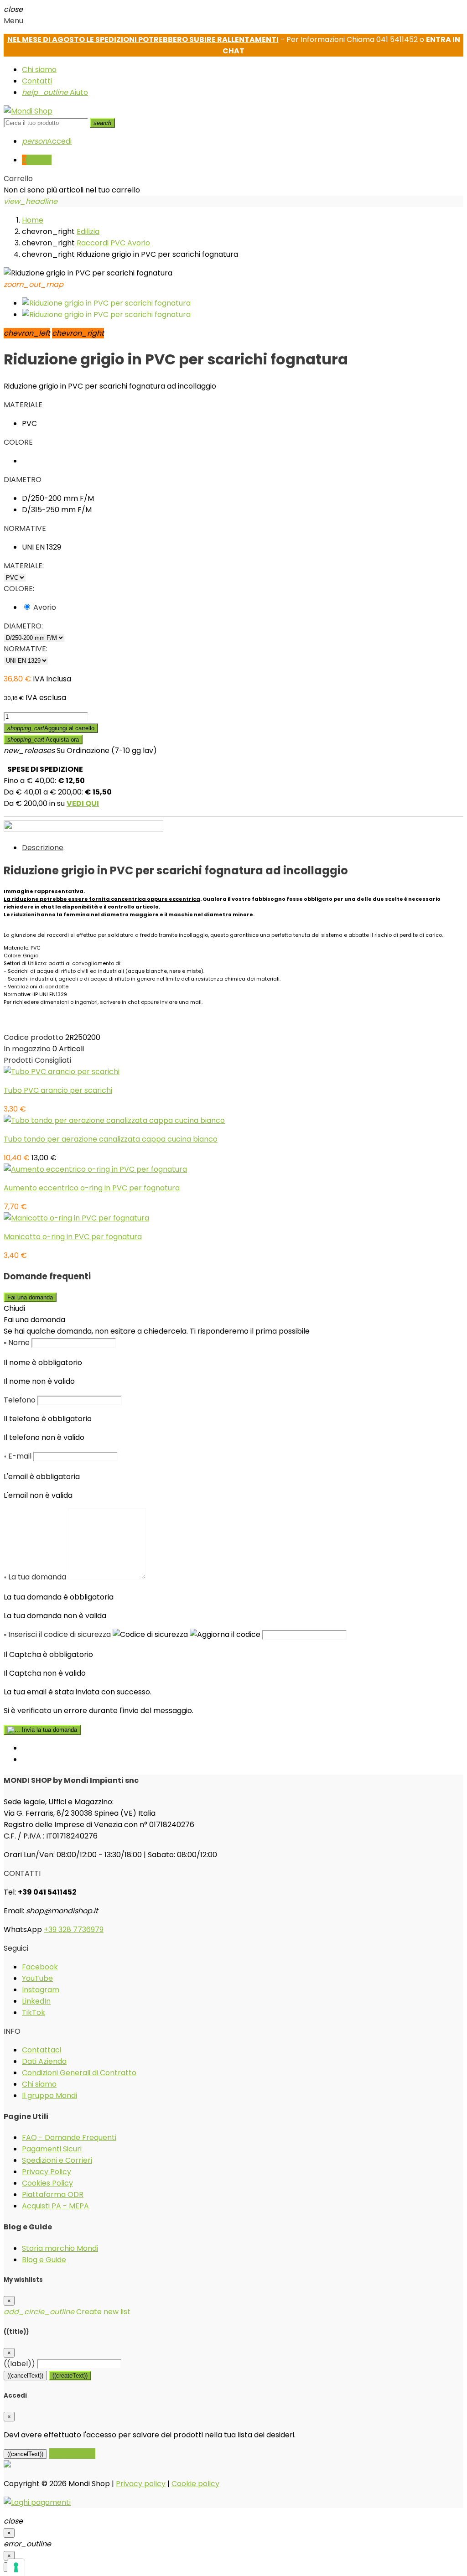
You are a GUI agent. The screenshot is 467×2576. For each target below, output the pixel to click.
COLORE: (19, 589)
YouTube (37, 1978)
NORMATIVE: (26, 649)
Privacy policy (141, 2484)
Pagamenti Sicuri (52, 2149)
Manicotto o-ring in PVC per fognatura (73, 1237)
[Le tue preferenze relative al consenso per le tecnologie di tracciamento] (16, 2567)
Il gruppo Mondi (49, 2096)
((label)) (19, 2364)
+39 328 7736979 (74, 1929)
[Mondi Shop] (28, 111)
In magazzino (27, 1049)
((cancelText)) (25, 2376)
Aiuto (55, 92)
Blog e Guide (44, 2260)
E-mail (18, 1456)
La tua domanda (35, 1577)
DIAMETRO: (23, 626)
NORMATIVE (25, 528)
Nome (17, 1343)
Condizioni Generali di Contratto (79, 2073)
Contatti (37, 81)
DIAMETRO (23, 480)
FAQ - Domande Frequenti (69, 2137)
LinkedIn (36, 2001)
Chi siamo (39, 70)
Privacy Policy (47, 2172)
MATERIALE (23, 405)
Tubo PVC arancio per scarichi (58, 1090)
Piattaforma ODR (53, 2194)
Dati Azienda (44, 2061)
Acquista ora (43, 740)
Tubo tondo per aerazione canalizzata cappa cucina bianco (111, 1139)
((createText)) (70, 2376)
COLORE (18, 442)
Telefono (20, 1400)
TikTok (34, 2012)
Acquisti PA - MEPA (55, 2206)
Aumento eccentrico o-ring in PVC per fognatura (92, 1188)
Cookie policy (195, 2484)
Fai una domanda (30, 1297)
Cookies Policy (47, 2183)
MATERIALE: (24, 566)
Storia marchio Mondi (60, 2248)
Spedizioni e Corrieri (57, 2160)
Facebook (40, 1967)
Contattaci (42, 2050)
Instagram (41, 1990)
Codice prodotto (34, 1037)
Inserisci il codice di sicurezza (57, 1634)
